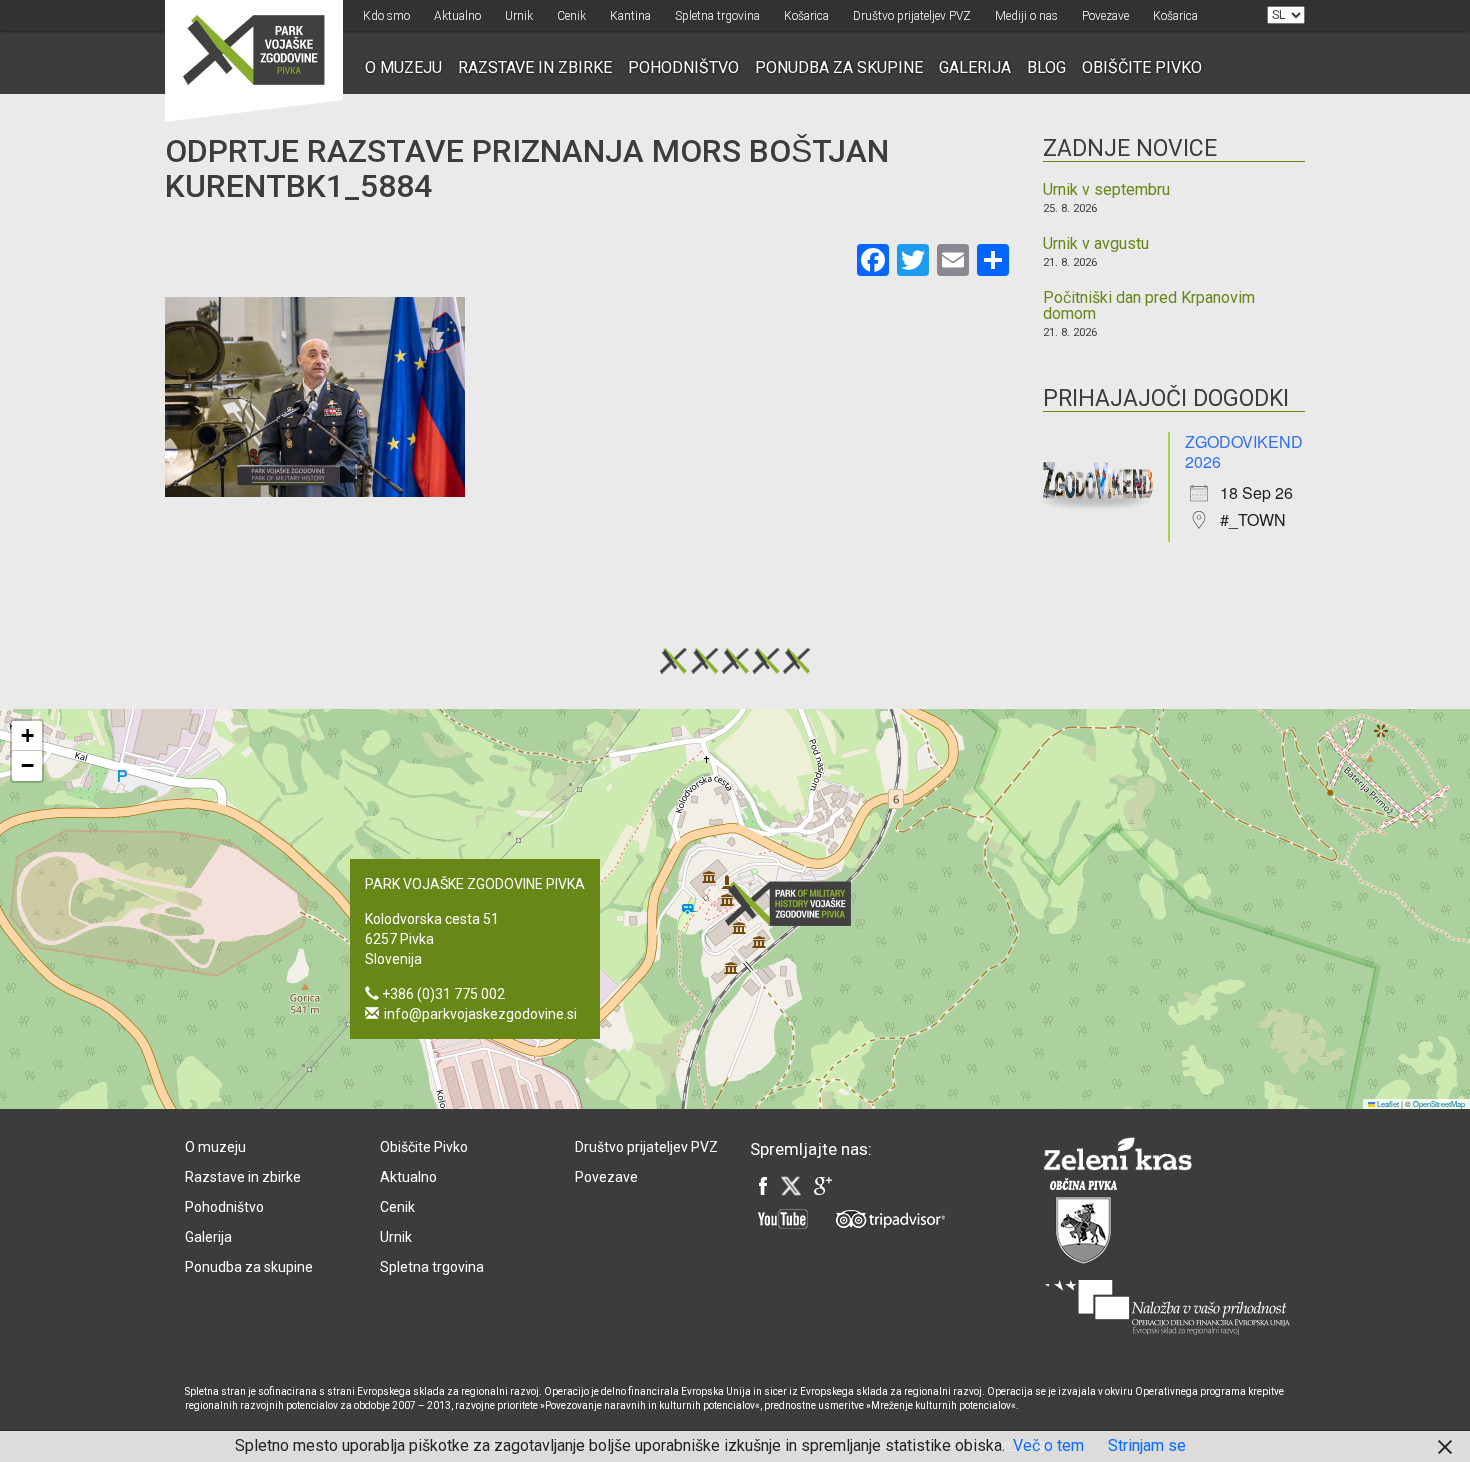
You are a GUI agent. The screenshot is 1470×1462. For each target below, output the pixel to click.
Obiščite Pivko (1142, 67)
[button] (794, 903)
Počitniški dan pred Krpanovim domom (1149, 306)
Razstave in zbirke (535, 67)
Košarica (806, 16)
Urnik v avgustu (1096, 244)
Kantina (630, 16)
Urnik (519, 16)
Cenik (571, 16)
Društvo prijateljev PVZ (912, 16)
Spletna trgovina (717, 16)
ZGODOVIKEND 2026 (1244, 451)
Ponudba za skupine (839, 67)
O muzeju (403, 67)
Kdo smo (386, 16)
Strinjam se (1147, 1445)
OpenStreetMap (1439, 1103)
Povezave (1105, 16)
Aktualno (457, 16)
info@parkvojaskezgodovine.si (480, 1014)
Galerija (975, 67)
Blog (1046, 67)
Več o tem (1048, 1445)
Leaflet (1387, 1103)
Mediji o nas (1026, 16)
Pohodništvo (683, 67)
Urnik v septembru (1106, 190)
